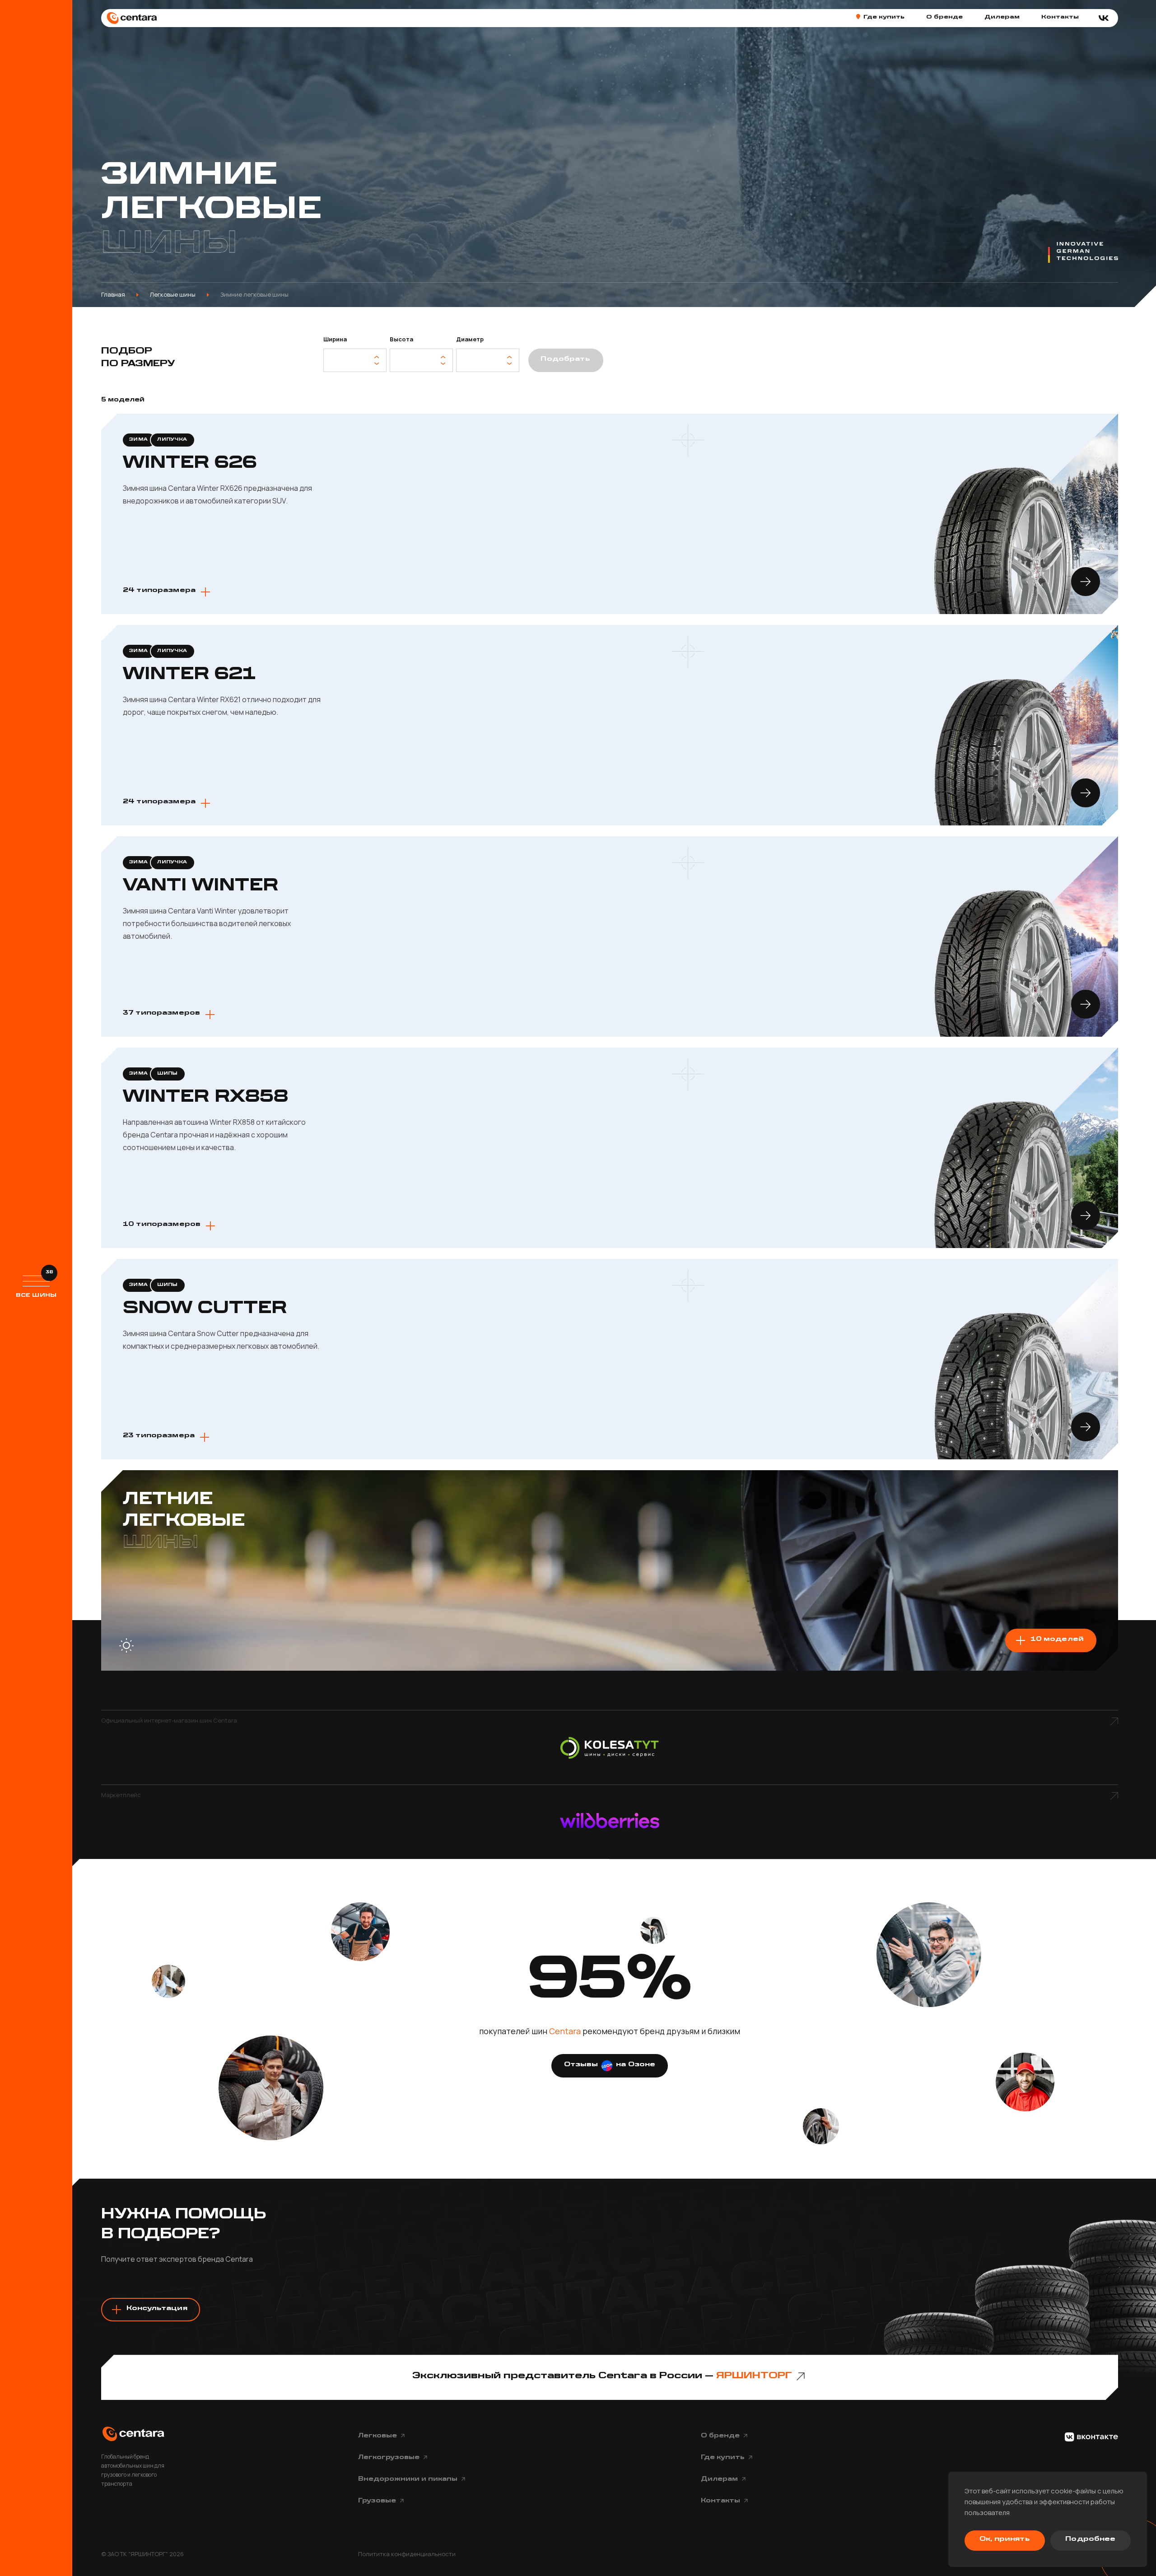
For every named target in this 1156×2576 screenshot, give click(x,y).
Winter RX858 (205, 1097)
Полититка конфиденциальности (407, 2554)
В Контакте (1091, 2437)
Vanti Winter (200, 886)
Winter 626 (190, 463)
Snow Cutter (205, 1309)
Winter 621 (189, 675)
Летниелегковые (184, 1521)
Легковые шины (173, 294)
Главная (113, 294)
